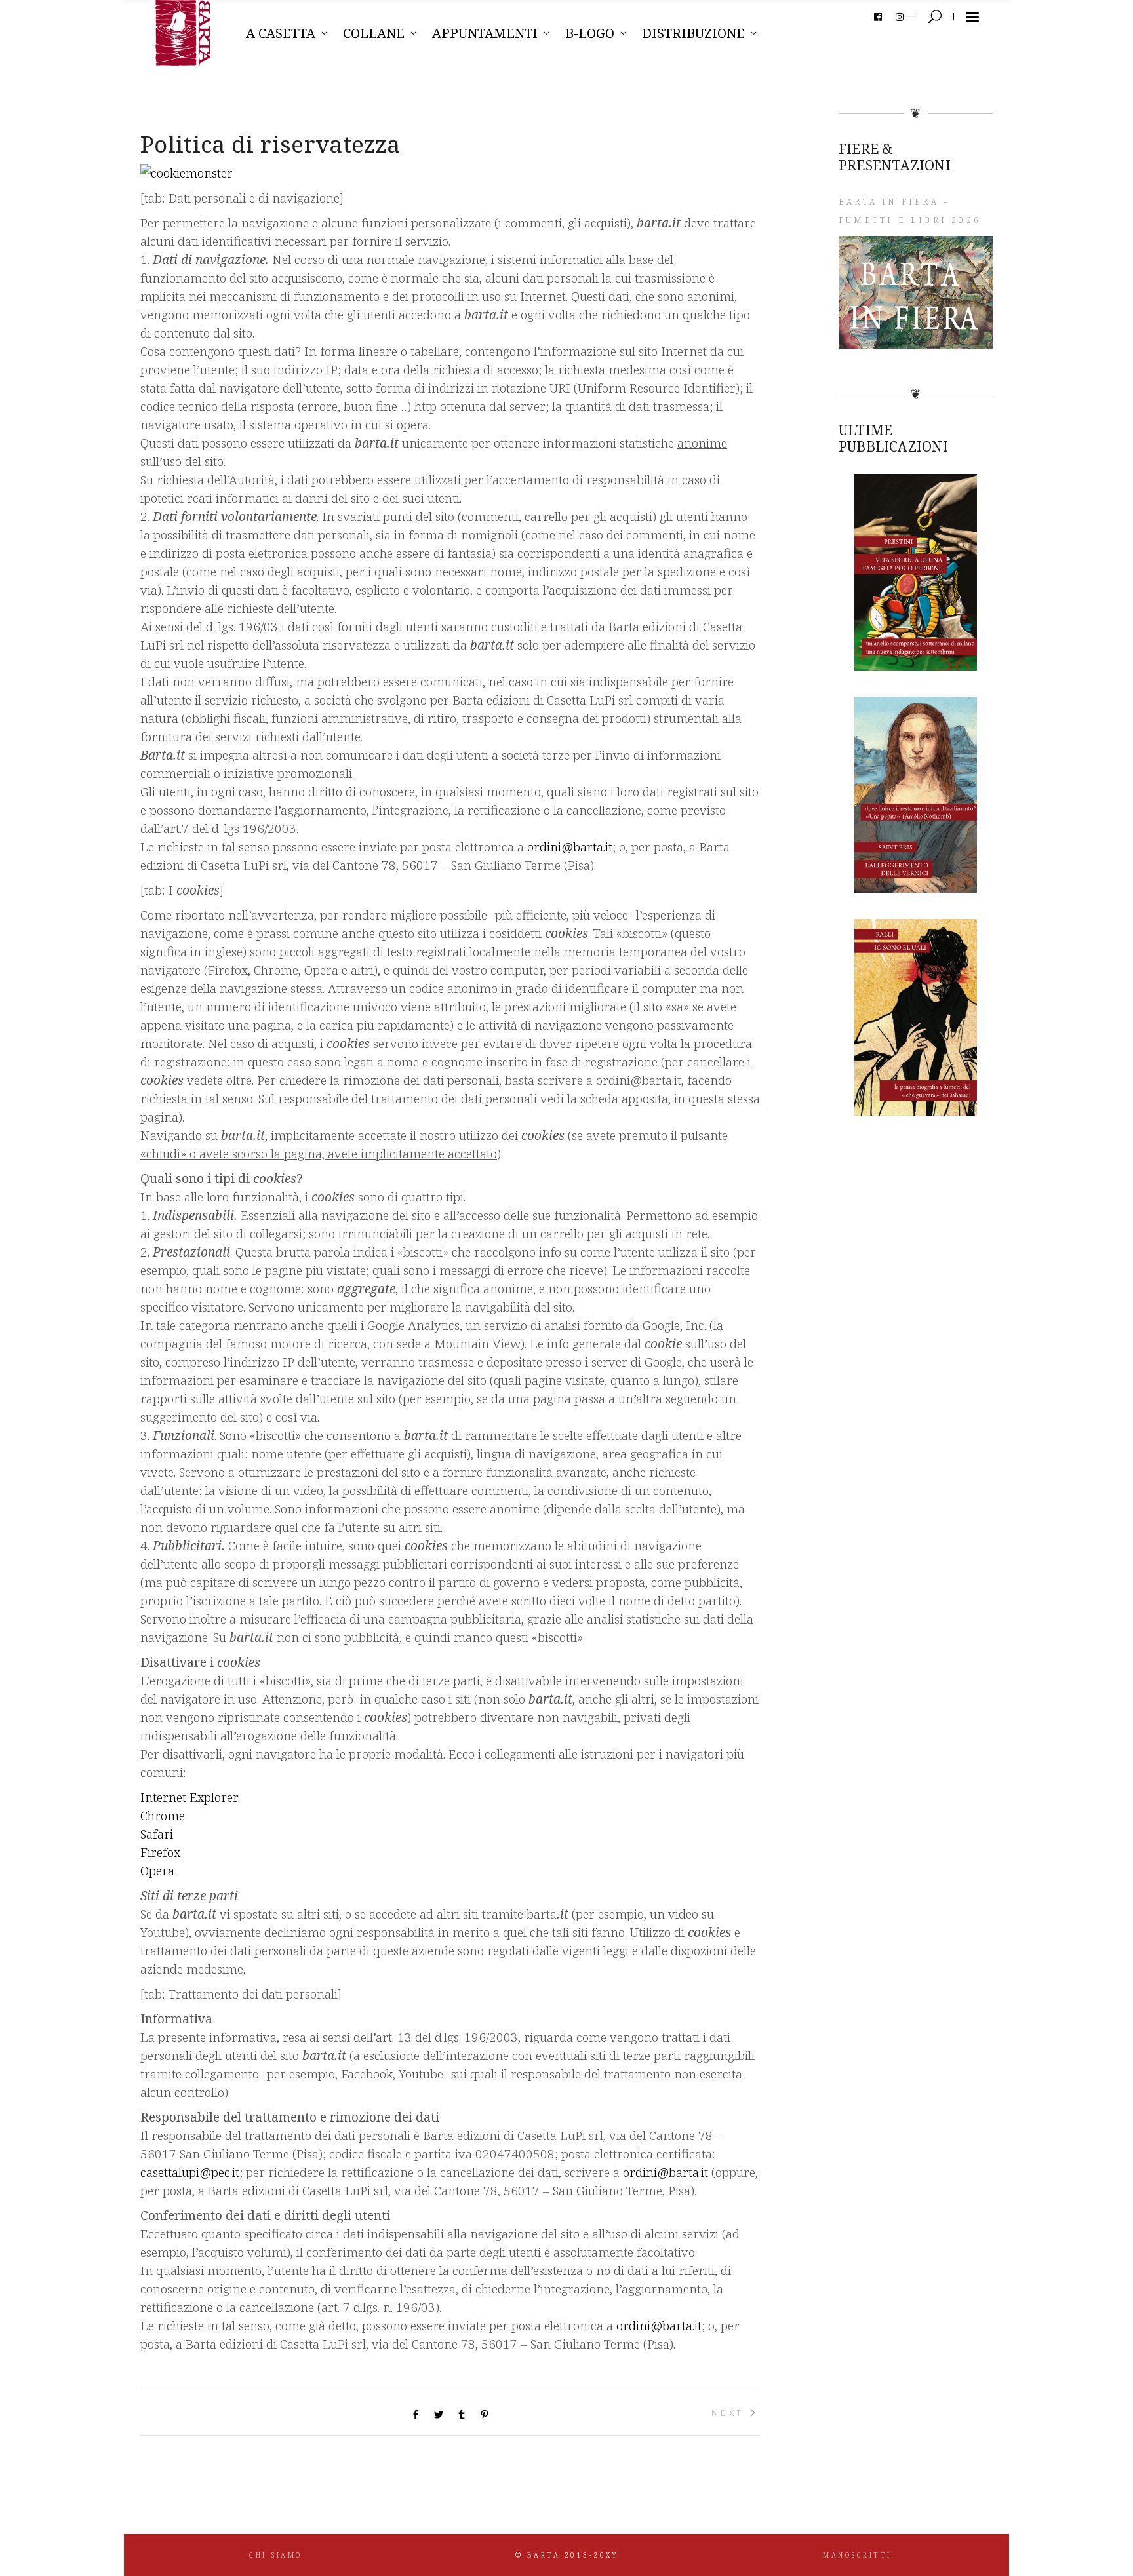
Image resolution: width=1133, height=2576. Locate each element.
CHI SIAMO (276, 2555)
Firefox (160, 1852)
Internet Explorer (189, 1797)
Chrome (163, 1816)
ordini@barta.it (570, 847)
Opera (157, 1871)
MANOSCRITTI (857, 2555)
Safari (157, 1834)
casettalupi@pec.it (190, 2172)
